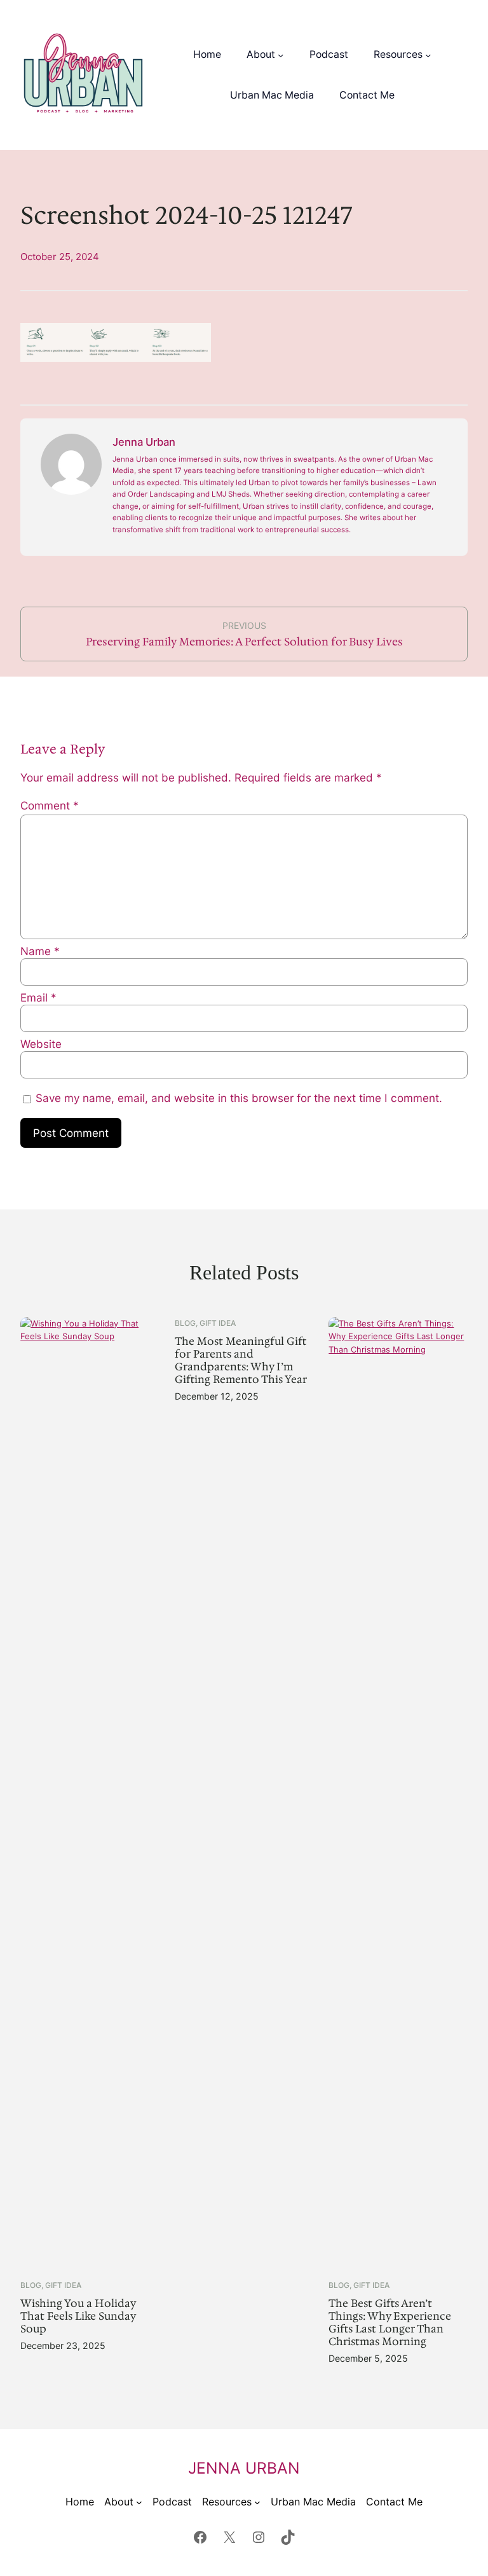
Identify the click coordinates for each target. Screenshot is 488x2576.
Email (38, 997)
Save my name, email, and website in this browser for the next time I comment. (239, 1098)
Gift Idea (63, 2285)
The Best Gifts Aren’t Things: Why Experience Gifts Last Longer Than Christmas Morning (390, 2323)
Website (41, 1044)
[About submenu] (281, 55)
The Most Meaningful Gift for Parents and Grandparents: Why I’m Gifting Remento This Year (241, 1361)
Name (40, 951)
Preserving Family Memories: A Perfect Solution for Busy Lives (244, 642)
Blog (31, 2285)
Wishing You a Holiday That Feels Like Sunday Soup (78, 2317)
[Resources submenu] (428, 55)
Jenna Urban (244, 2468)
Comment (50, 805)
